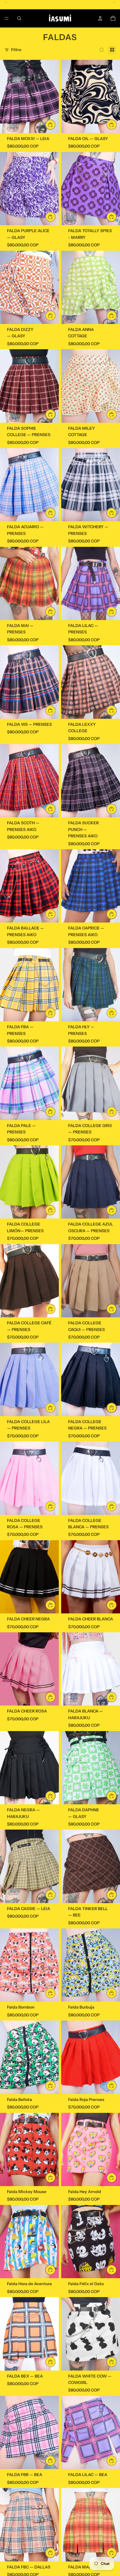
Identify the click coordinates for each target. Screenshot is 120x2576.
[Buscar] (19, 18)
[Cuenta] (100, 18)
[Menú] (7, 18)
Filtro (16, 50)
